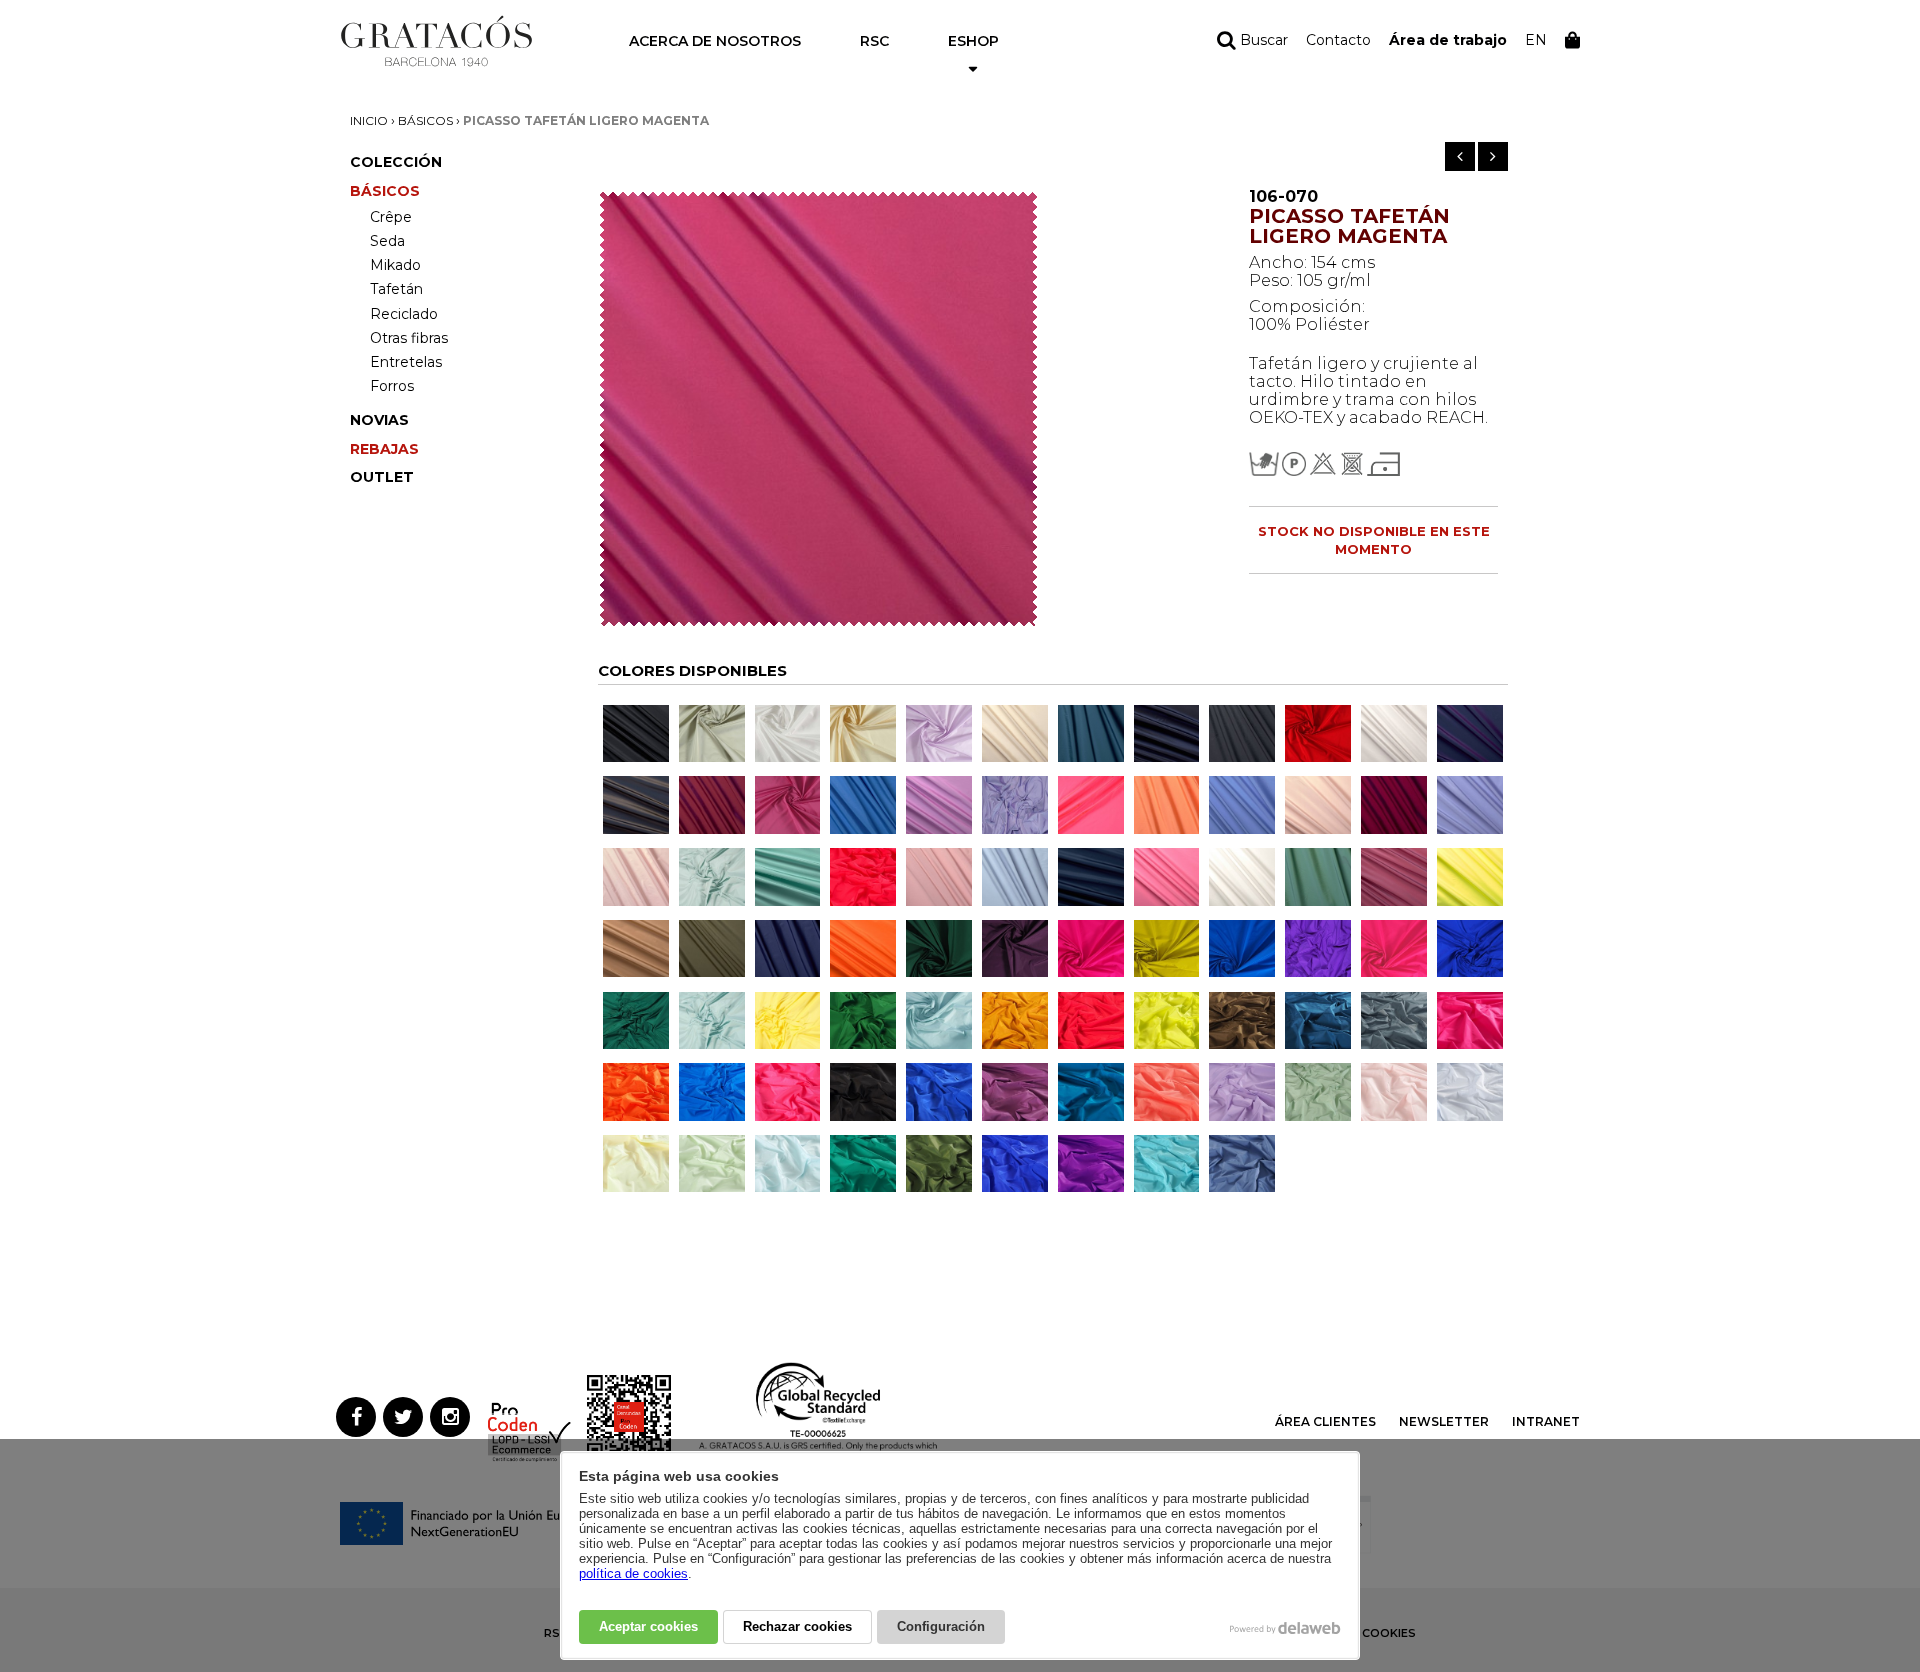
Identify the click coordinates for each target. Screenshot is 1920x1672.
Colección (396, 162)
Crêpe (391, 217)
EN (1536, 40)
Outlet (382, 477)
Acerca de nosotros (715, 41)
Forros (392, 386)
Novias (379, 420)
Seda (387, 241)
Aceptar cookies (648, 1626)
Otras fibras (409, 338)
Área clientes (1325, 1421)
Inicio (369, 120)
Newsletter (1444, 1421)
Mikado (395, 265)
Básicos (425, 120)
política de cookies (633, 1573)
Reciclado (404, 314)
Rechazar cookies (797, 1626)
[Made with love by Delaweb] (1285, 1628)
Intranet (1546, 1421)
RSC (874, 41)
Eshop (973, 41)
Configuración (941, 1626)
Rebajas (384, 449)
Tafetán (396, 289)
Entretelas (406, 362)
